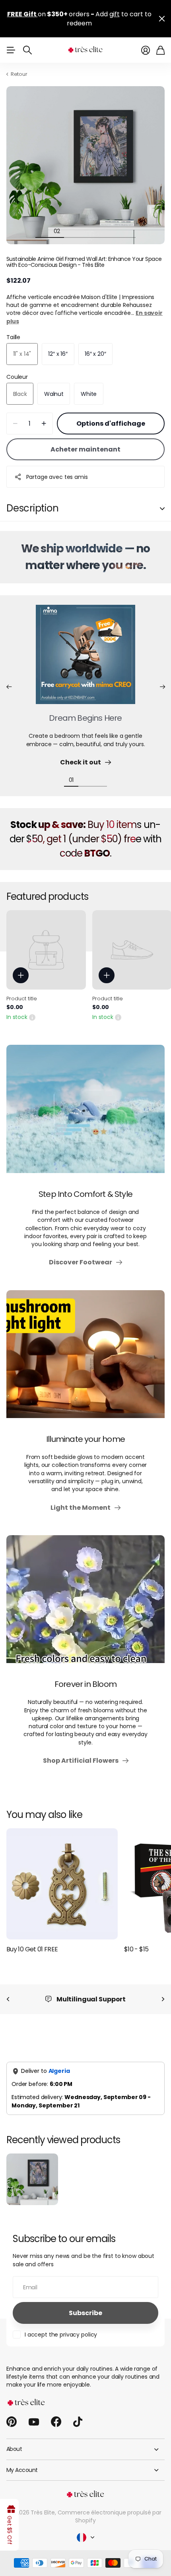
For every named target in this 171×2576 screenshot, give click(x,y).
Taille (13, 328)
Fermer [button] (162, 14)
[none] (8, 1990)
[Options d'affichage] (21, 966)
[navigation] (43, 222)
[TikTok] (78, 2413)
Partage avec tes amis (57, 468)
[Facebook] (56, 2413)
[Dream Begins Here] (85, 650)
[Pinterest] (12, 2413)
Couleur (17, 368)
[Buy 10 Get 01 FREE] (62, 1875)
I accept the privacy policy (61, 2325)
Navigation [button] (11, 41)
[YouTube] (34, 2413)
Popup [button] (32, 1008)
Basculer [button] (162, 499)
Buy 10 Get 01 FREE (32, 1940)
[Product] (46, 941)
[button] (9, 678)
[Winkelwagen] (160, 41)
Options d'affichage (111, 414)
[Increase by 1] (44, 414)
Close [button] (85, 2440)
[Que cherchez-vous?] (27, 41)
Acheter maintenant (85, 440)
